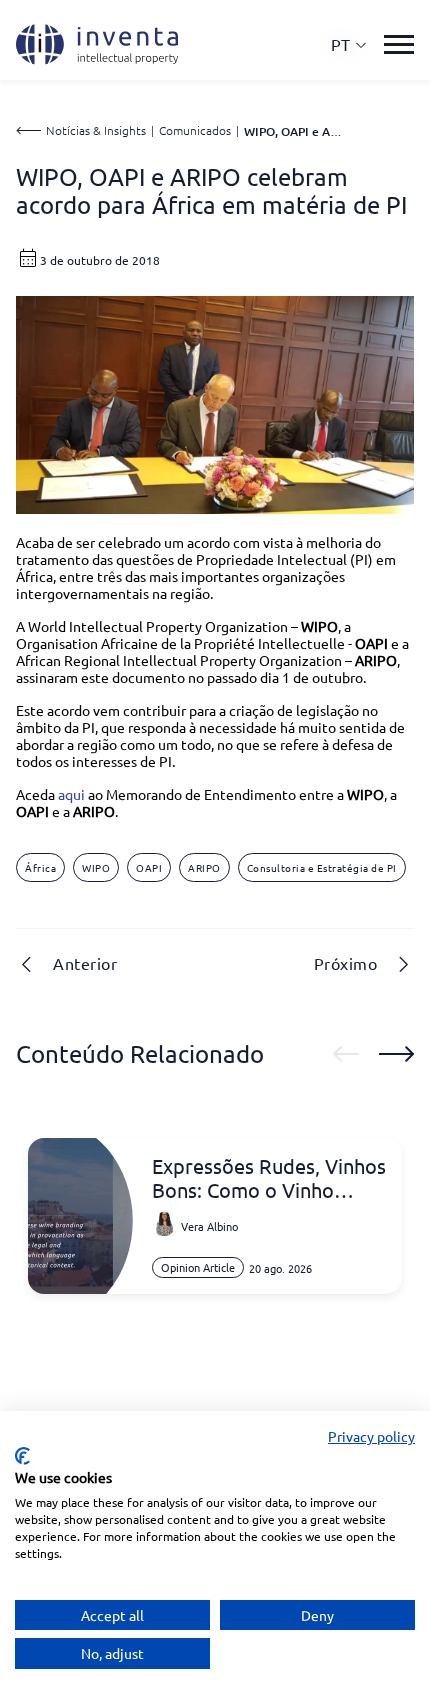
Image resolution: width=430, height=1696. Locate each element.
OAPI (149, 867)
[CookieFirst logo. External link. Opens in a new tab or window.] (22, 1456)
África (40, 867)
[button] (349, 44)
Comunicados (195, 130)
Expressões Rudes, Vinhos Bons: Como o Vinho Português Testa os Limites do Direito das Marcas (269, 1178)
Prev (346, 1054)
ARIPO (204, 867)
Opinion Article (198, 1267)
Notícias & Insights (96, 130)
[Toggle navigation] (399, 44)
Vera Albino (209, 1226)
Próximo (346, 963)
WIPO (96, 867)
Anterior (85, 963)
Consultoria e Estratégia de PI (322, 867)
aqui (71, 794)
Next (396, 1054)
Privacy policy (371, 1436)
